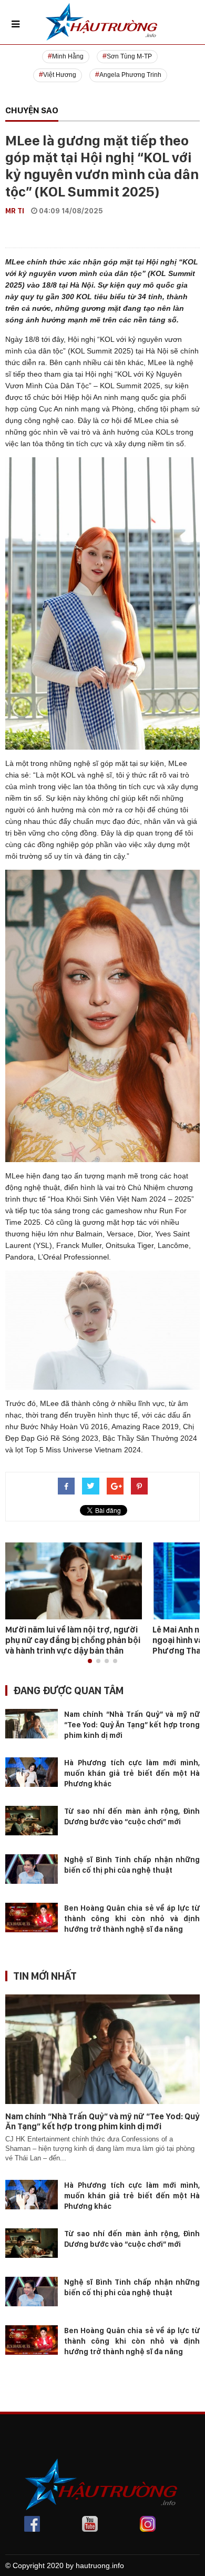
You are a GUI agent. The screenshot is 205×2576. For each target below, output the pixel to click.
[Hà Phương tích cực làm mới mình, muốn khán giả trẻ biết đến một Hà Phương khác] (32, 1772)
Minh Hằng (68, 56)
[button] (90, 1661)
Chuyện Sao (32, 110)
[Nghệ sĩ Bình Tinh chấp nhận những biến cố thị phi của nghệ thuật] (32, 1869)
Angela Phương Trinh (130, 75)
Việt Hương (60, 75)
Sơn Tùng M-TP (129, 56)
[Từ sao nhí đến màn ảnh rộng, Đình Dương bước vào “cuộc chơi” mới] (32, 1820)
